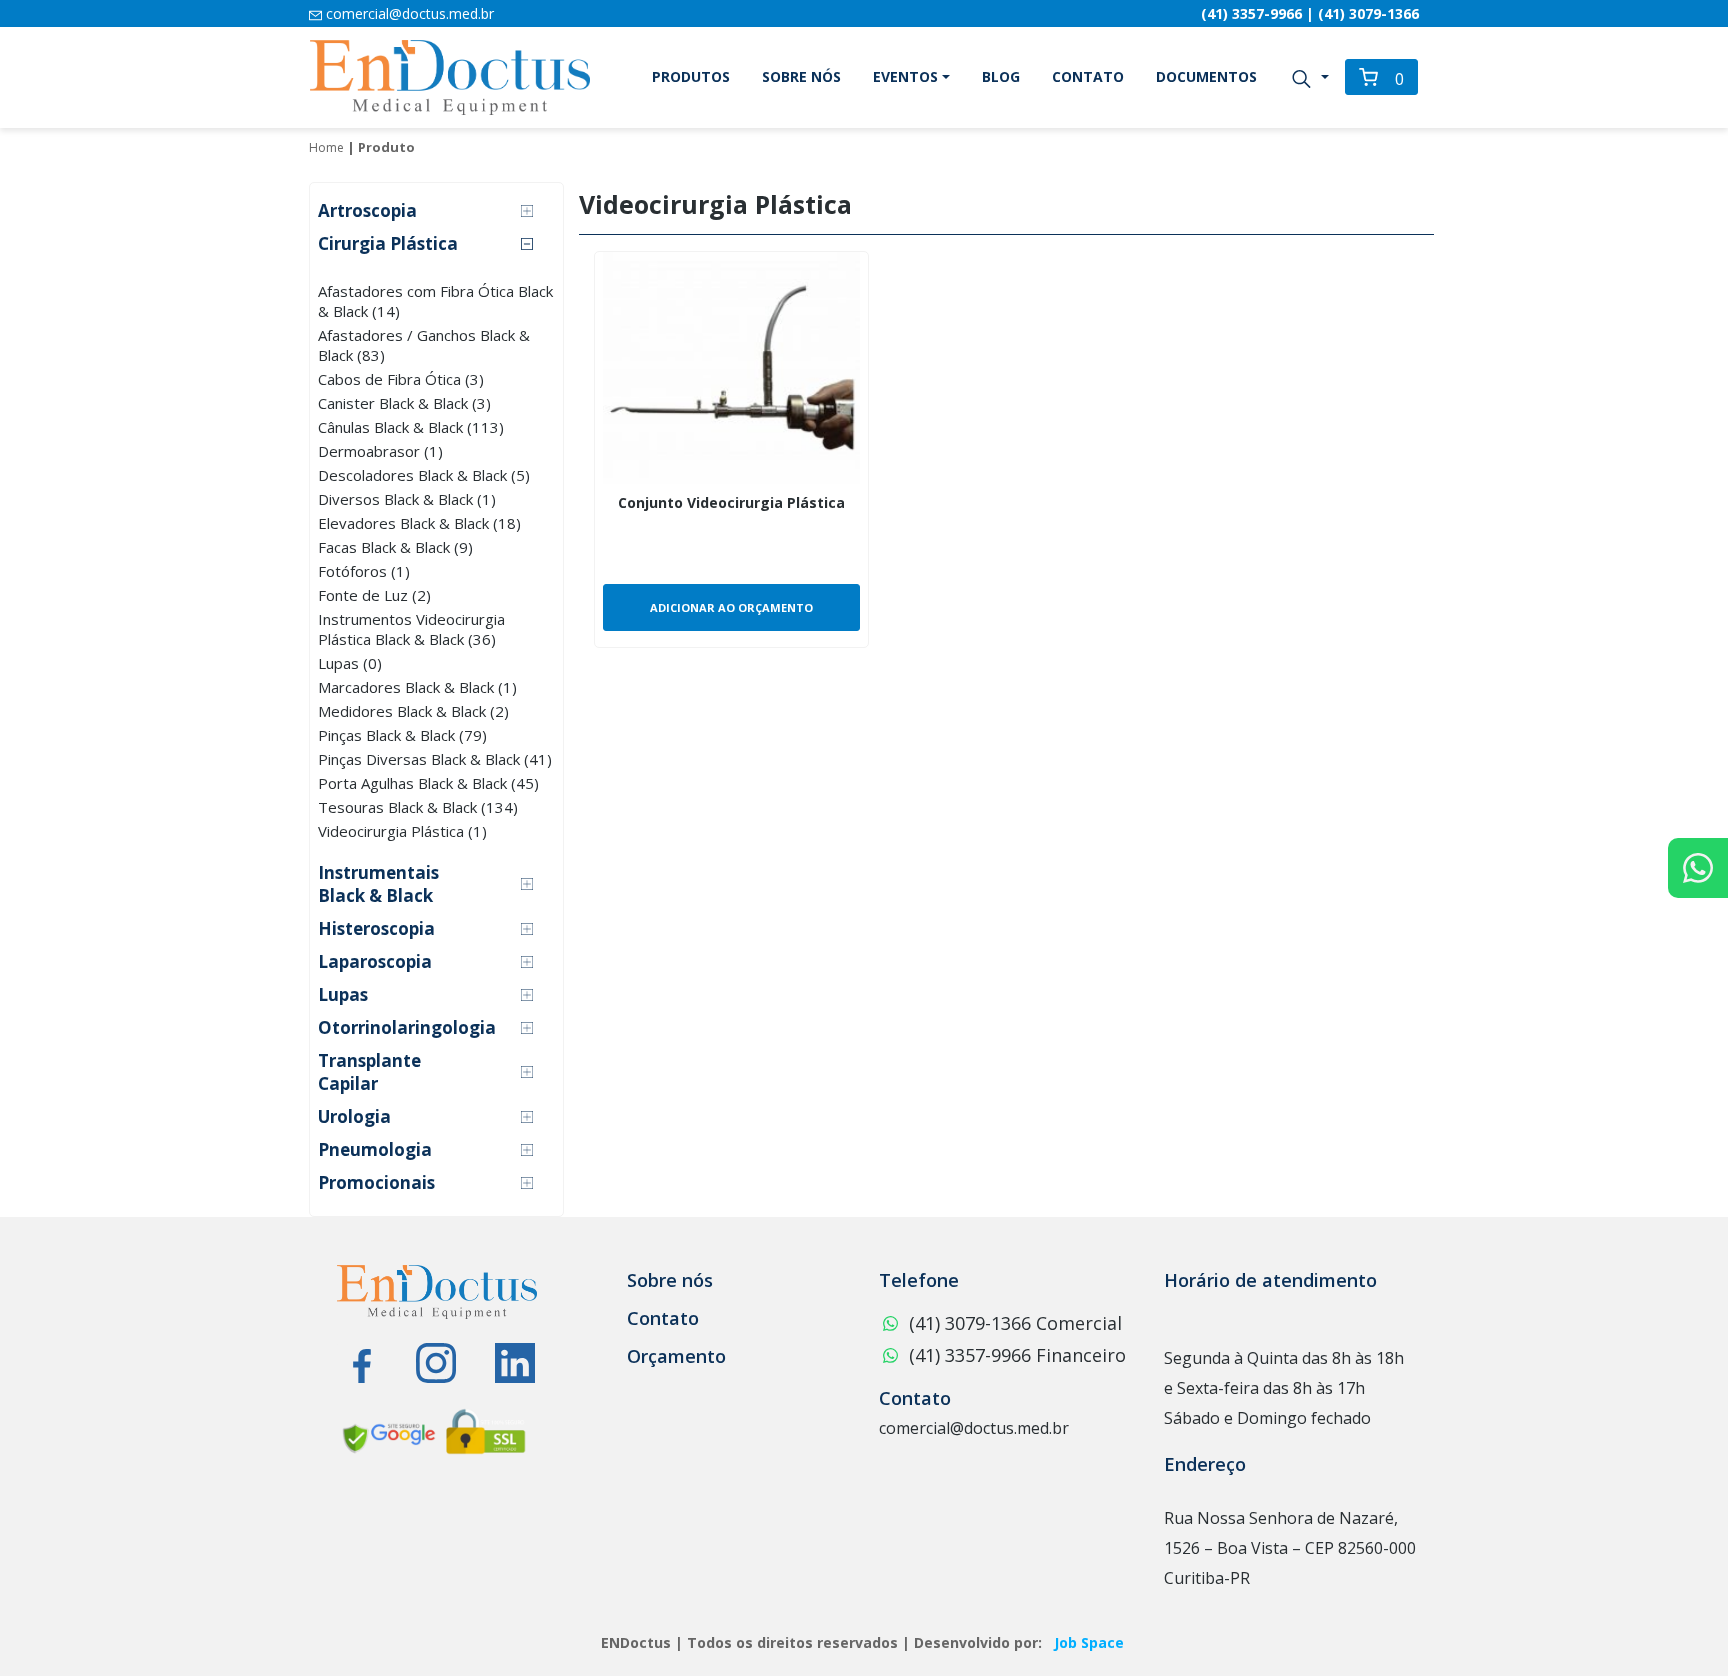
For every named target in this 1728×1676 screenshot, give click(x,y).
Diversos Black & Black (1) (407, 499)
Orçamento (676, 1356)
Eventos (905, 76)
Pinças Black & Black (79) (402, 735)
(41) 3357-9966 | (1259, 13)
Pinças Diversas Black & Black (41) (435, 759)
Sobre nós (801, 76)
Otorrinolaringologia (407, 1027)
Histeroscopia (376, 928)
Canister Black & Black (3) (404, 403)
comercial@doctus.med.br (408, 13)
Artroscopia (367, 210)
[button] (1309, 77)
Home (326, 147)
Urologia (354, 1116)
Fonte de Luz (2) (374, 595)
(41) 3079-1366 (1368, 13)
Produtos (691, 76)
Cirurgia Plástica (388, 243)
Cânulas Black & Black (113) (411, 427)
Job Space (1089, 1642)
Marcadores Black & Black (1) (417, 687)
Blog (1001, 76)
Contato (1088, 76)
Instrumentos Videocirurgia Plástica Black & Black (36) (411, 629)
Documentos (1206, 76)
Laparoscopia (375, 961)
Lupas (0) (350, 663)
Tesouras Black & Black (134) (418, 807)
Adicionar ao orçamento (731, 607)
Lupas (343, 994)
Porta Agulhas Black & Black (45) (428, 783)
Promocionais (376, 1182)
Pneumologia (375, 1149)
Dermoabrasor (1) (380, 451)
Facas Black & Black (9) (395, 547)
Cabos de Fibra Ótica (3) (401, 379)
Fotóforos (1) (364, 571)
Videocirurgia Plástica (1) (402, 831)
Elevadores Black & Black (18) (419, 523)
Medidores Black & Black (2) (413, 711)
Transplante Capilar (369, 1072)
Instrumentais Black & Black (378, 884)
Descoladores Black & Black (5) (424, 475)
